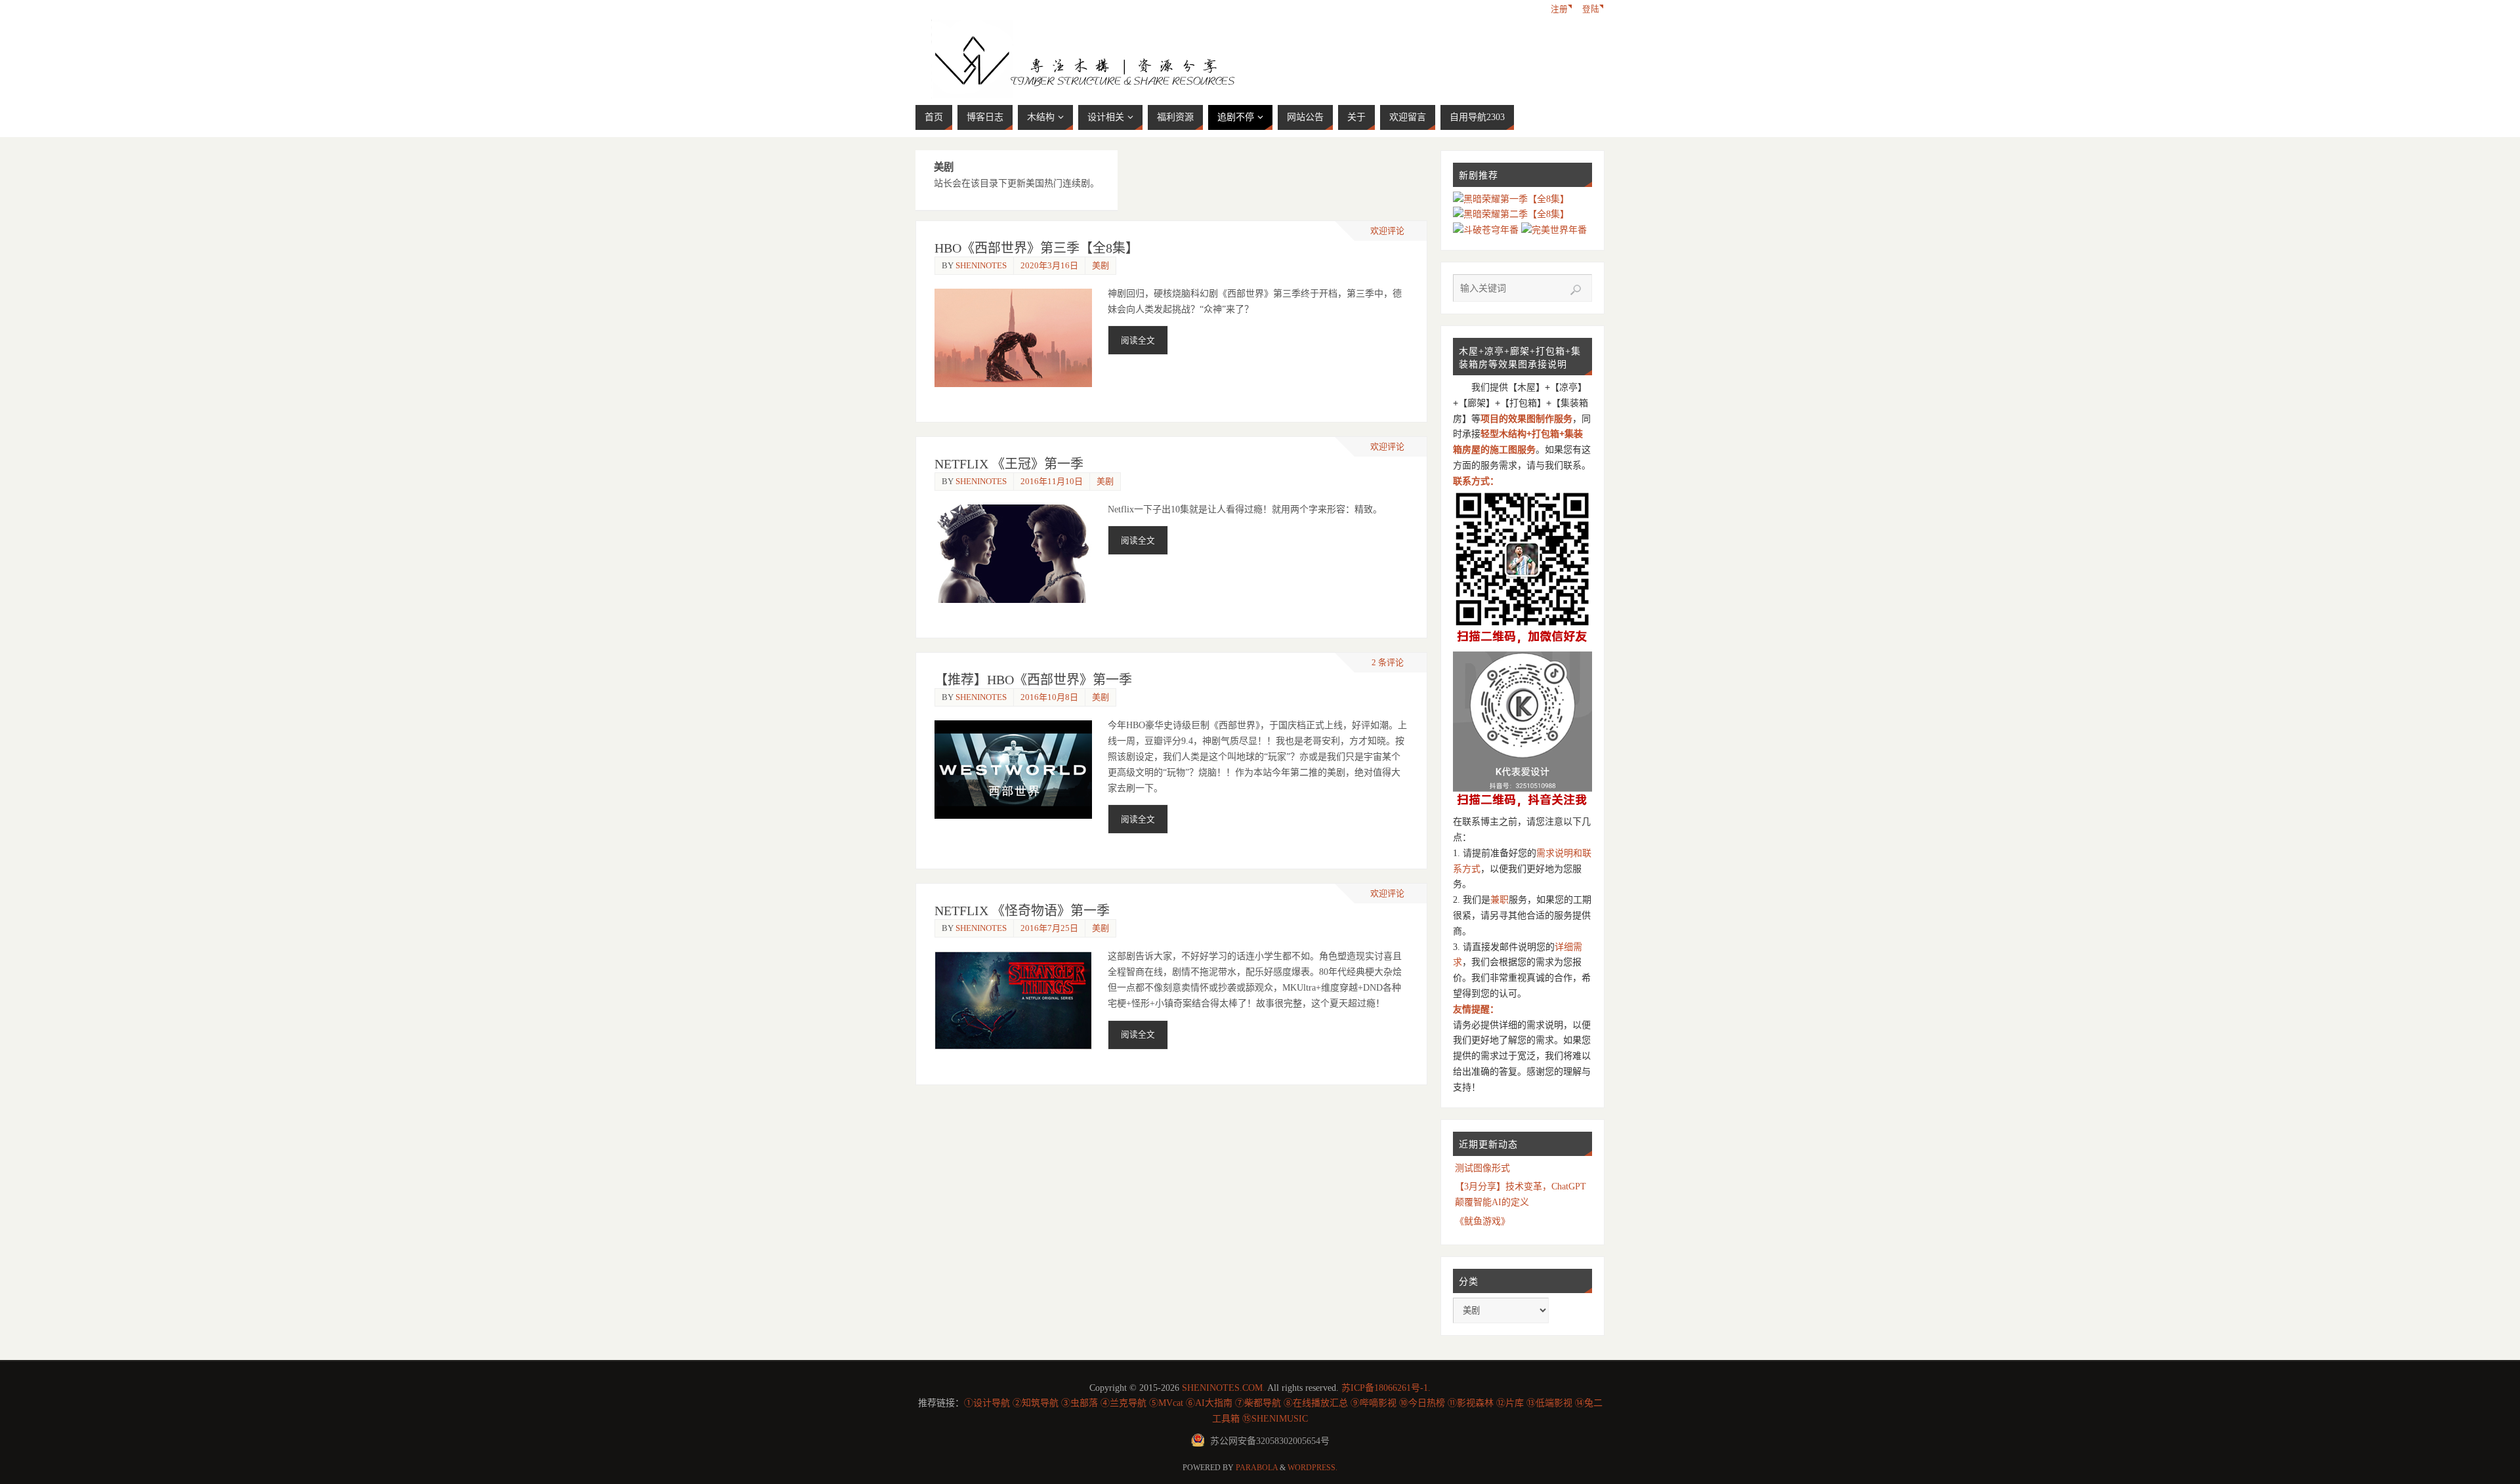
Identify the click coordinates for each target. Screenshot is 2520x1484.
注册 (1559, 9)
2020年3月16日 (1049, 265)
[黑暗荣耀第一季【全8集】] (1511, 199)
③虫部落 (1080, 1403)
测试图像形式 (1482, 1168)
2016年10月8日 (1049, 697)
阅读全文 (1138, 340)
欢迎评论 (1387, 231)
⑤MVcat (1166, 1403)
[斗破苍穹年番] (1487, 230)
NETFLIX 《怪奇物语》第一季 (1022, 911)
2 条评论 (1388, 662)
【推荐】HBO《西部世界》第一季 (1033, 680)
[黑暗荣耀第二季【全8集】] (1511, 214)
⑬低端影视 (1549, 1403)
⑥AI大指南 (1209, 1403)
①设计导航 (987, 1403)
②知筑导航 (1036, 1403)
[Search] (1576, 290)
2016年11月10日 (1052, 481)
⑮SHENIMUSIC (1275, 1419)
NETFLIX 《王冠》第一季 (1009, 464)
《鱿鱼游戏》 (1482, 1221)
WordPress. (1312, 1468)
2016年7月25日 (1049, 928)
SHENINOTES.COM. (1224, 1388)
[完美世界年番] (1554, 230)
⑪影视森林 (1471, 1403)
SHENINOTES (981, 265)
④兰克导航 (1123, 1403)
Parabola (1257, 1468)
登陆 (1591, 9)
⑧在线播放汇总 (1316, 1403)
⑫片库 (1510, 1403)
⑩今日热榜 (1422, 1403)
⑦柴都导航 (1258, 1403)
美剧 (1101, 265)
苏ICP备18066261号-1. (1386, 1388)
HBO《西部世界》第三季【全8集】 (1037, 248)
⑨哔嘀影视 (1374, 1403)
